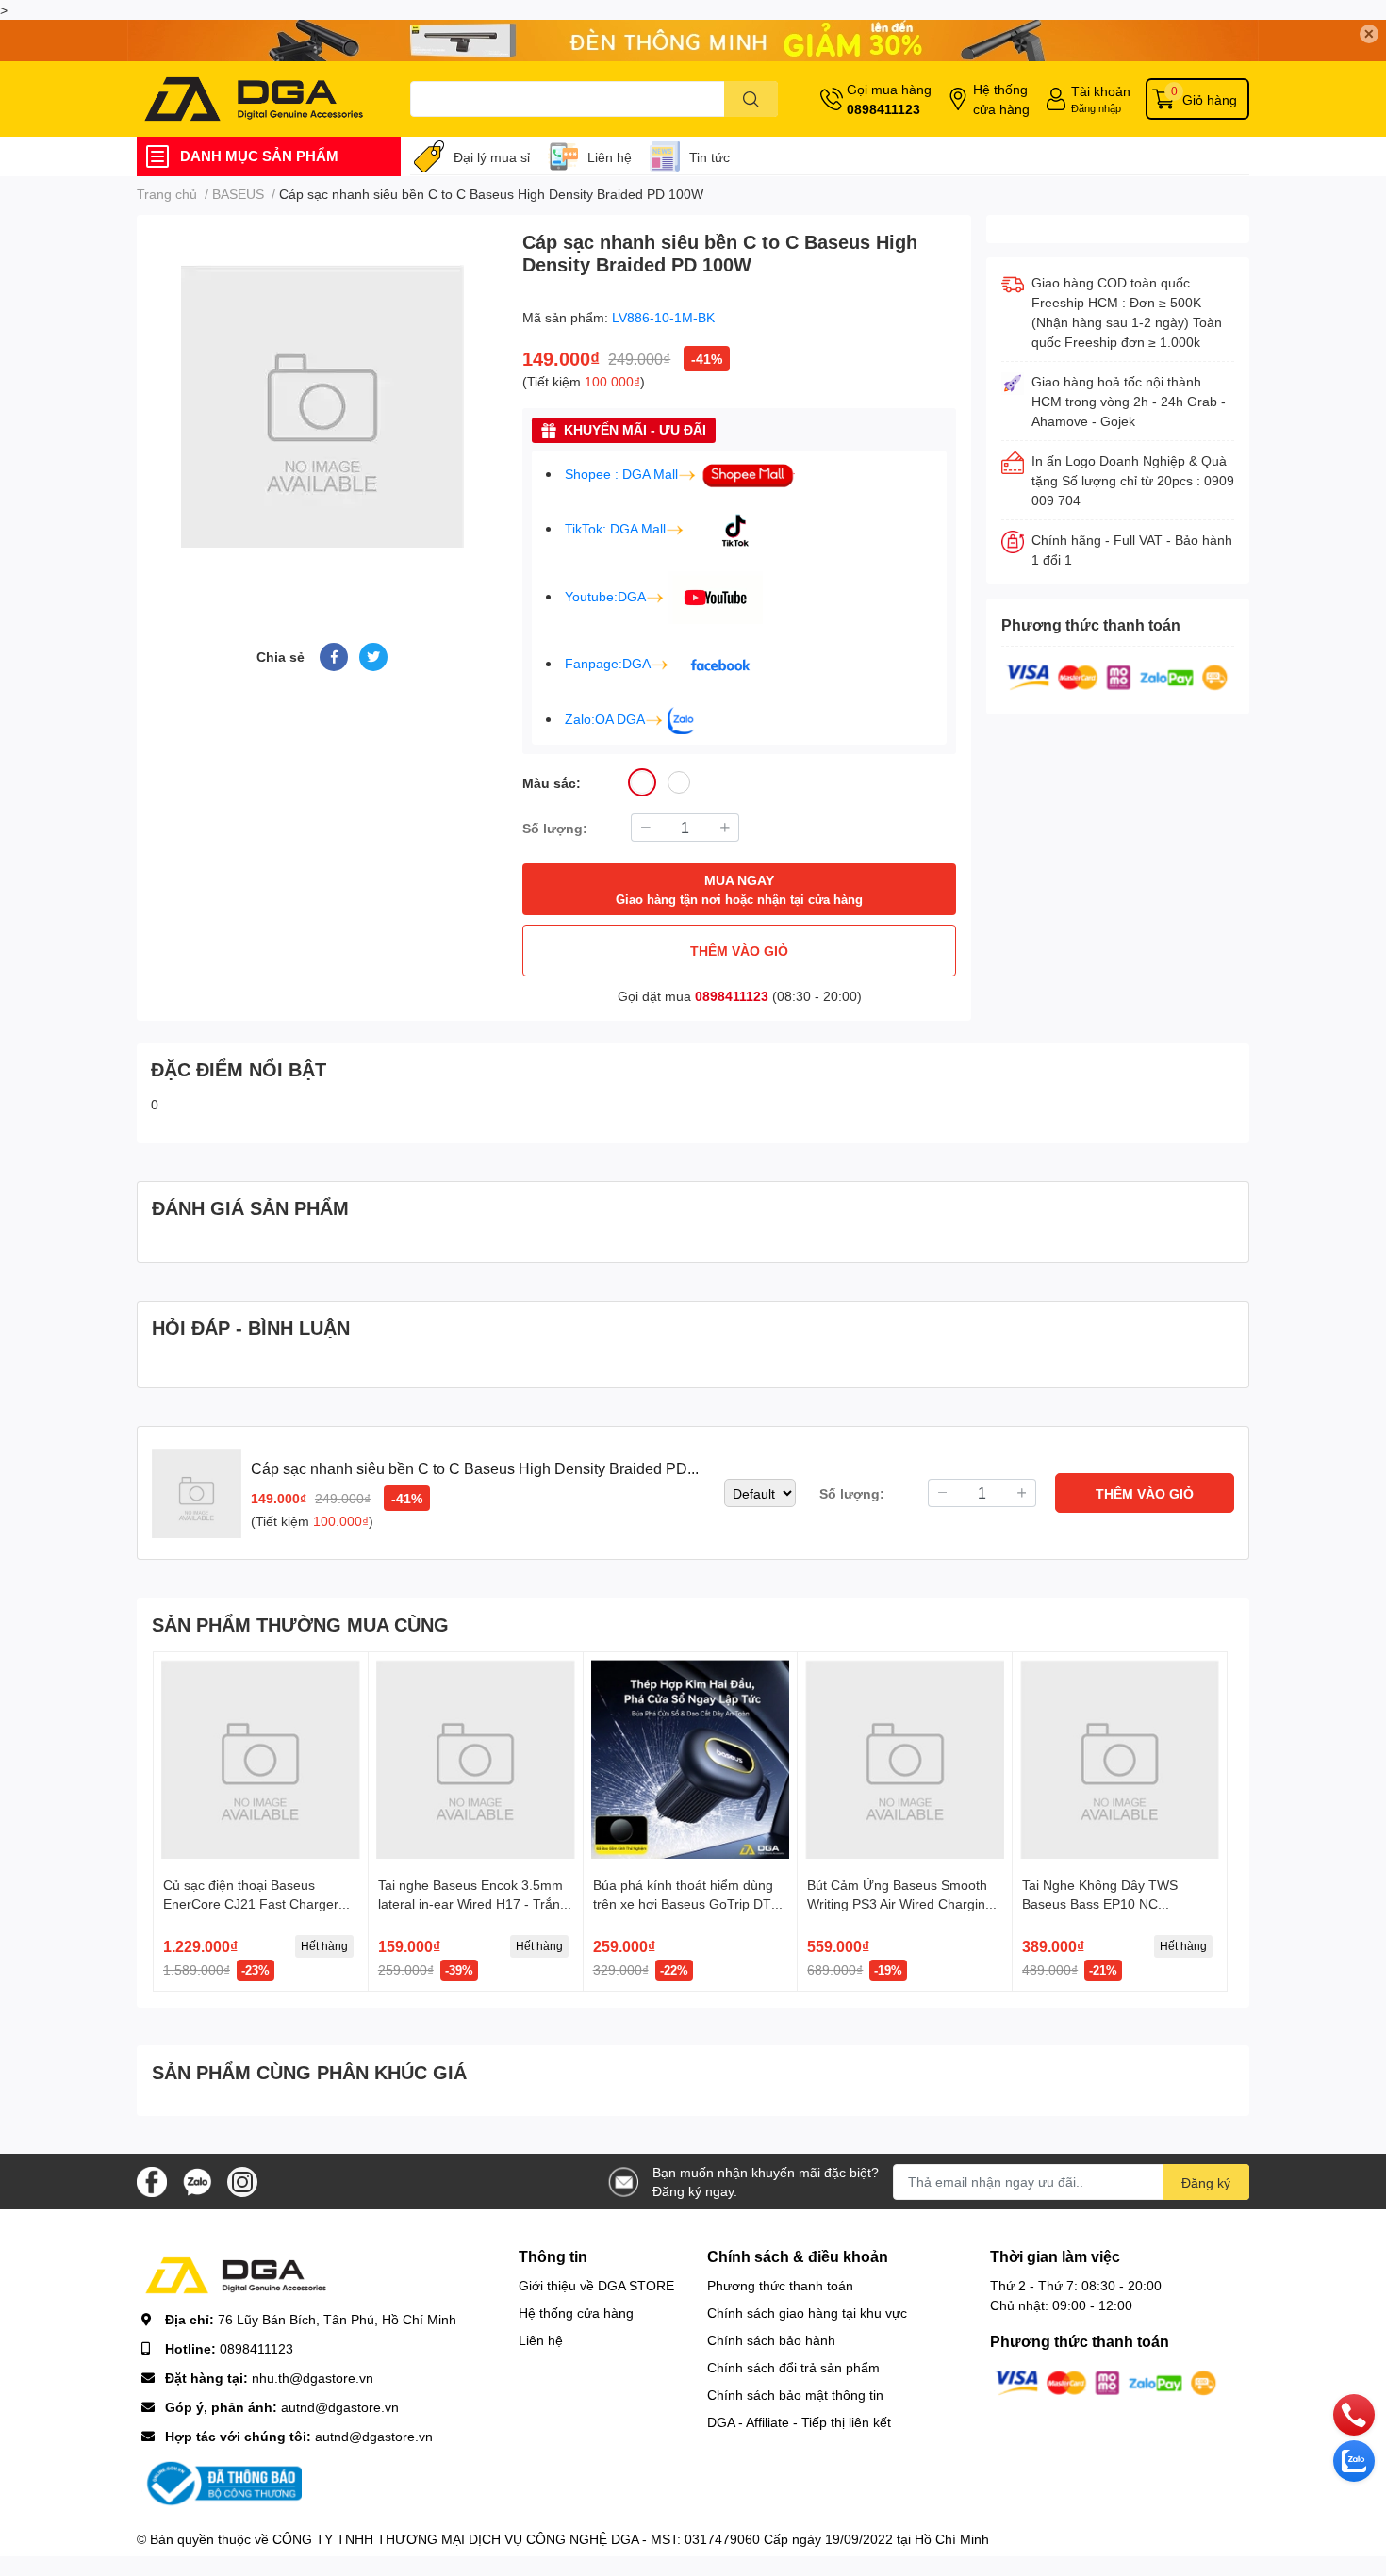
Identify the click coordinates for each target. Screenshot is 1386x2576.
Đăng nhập (1096, 108)
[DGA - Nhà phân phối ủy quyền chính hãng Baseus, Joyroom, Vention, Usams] (254, 99)
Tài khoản (1101, 91)
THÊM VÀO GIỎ (739, 951)
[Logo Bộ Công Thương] (222, 2482)
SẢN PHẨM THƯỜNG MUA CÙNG (300, 1624)
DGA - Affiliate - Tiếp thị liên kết (799, 2422)
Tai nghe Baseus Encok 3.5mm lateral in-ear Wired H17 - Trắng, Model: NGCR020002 (475, 1903)
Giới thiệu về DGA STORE (596, 2285)
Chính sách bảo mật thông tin (795, 2395)
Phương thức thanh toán (780, 2285)
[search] (751, 99)
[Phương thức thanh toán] (1117, 676)
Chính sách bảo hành (771, 2340)
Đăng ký (1206, 2182)
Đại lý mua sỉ (492, 157)
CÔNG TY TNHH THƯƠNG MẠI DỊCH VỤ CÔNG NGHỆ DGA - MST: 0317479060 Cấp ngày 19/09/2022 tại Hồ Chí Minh (631, 2539)
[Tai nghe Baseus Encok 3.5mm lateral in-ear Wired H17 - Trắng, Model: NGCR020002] (476, 1759)
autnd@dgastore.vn (340, 2407)
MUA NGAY (739, 889)
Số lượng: (555, 828)
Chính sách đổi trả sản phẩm (793, 2367)
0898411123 (883, 109)
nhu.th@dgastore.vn (313, 2378)
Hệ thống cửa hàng (1001, 99)
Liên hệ (610, 157)
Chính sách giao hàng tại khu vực (807, 2313)
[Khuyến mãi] (693, 41)
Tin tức (709, 157)
